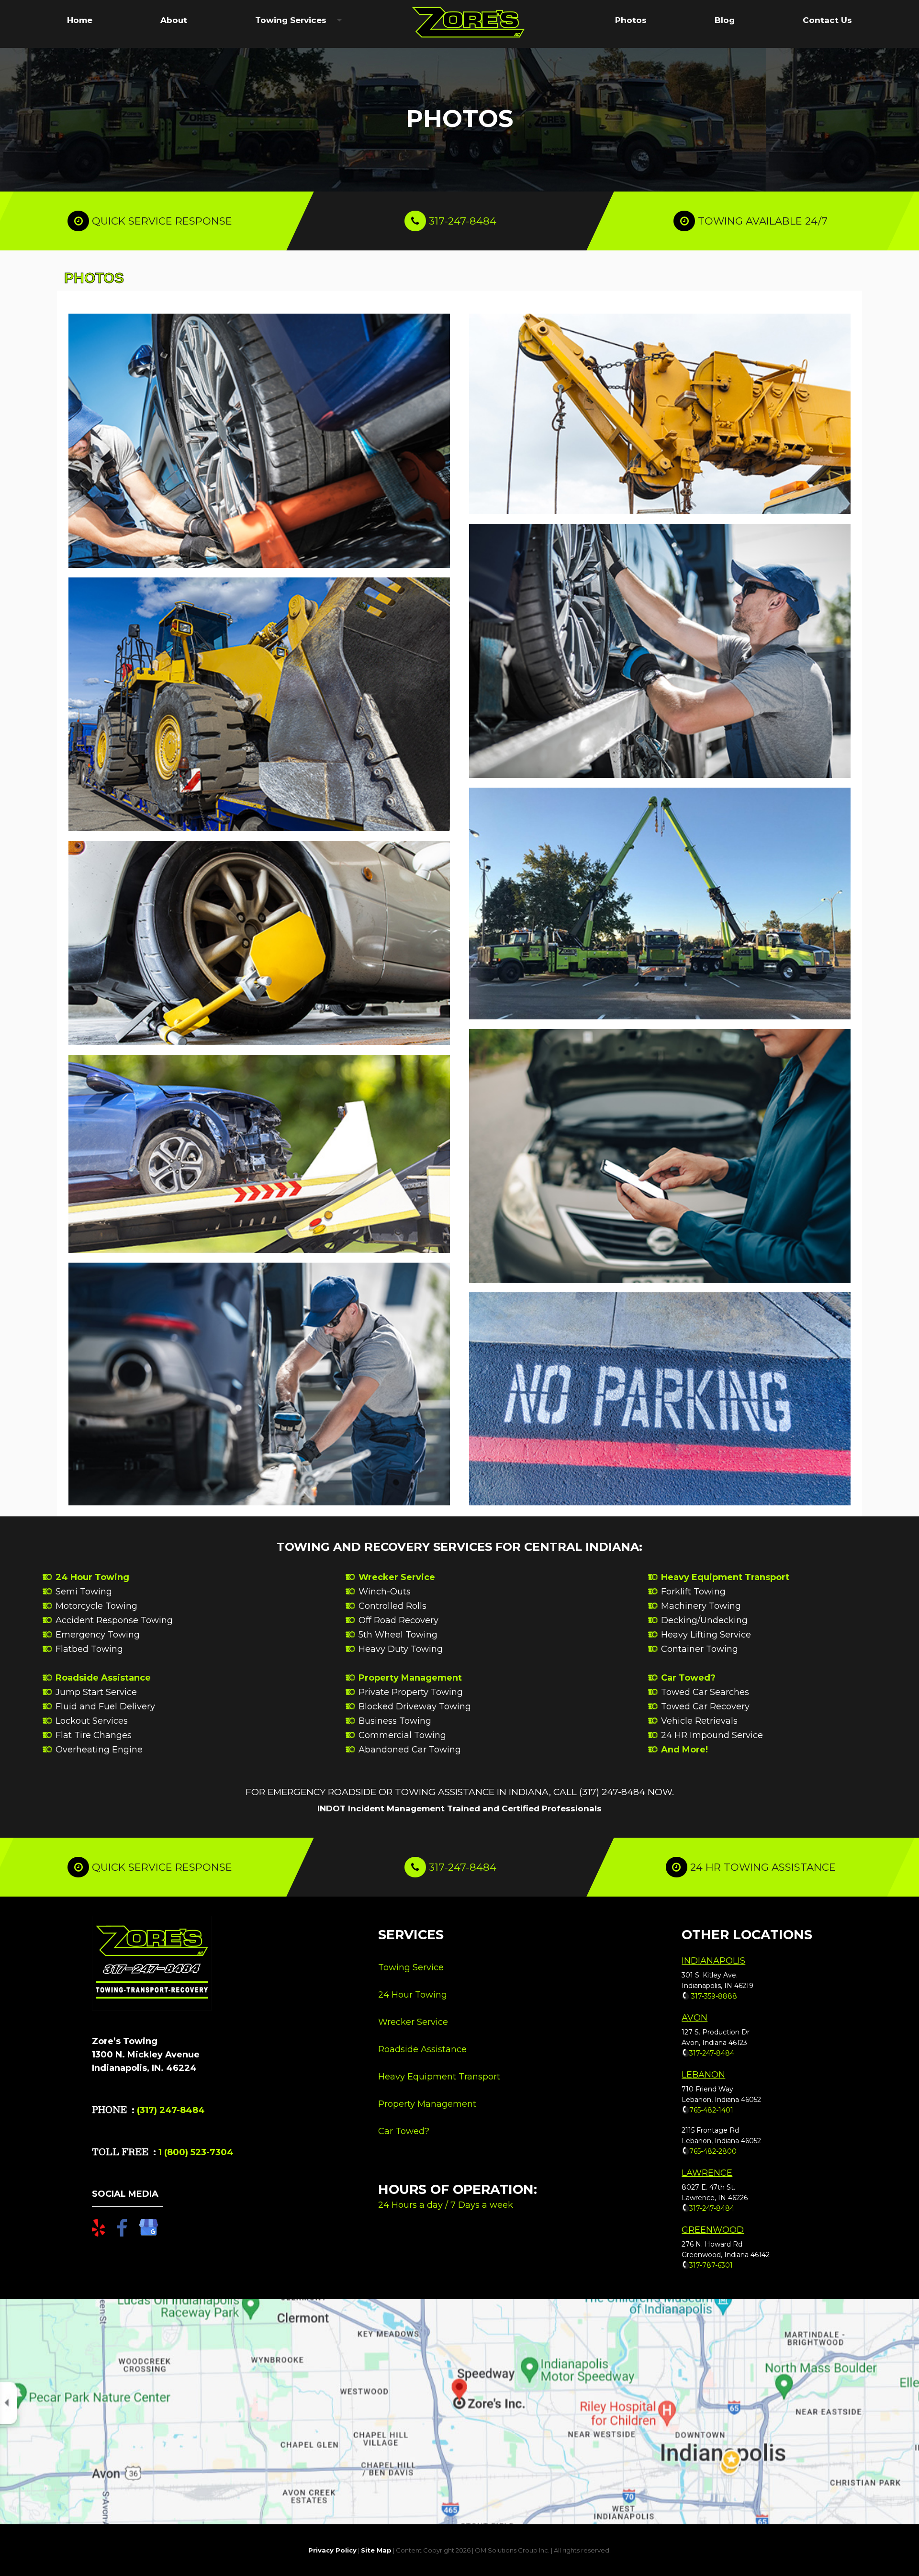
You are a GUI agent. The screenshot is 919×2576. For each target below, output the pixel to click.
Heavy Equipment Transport (725, 1577)
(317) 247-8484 (171, 2110)
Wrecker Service (397, 1577)
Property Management (410, 1678)
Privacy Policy (332, 2550)
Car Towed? (688, 1678)
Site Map (376, 2550)
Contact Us (827, 20)
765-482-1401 (711, 2110)
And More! (684, 1750)
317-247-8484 (463, 221)
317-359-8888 (713, 1996)
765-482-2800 (713, 2151)
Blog (725, 20)
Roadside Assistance (103, 1678)
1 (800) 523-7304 (195, 2152)
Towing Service (411, 1967)
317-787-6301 (711, 2265)
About (174, 20)
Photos (631, 20)
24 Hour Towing (92, 1577)
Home (80, 20)
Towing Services (291, 20)
